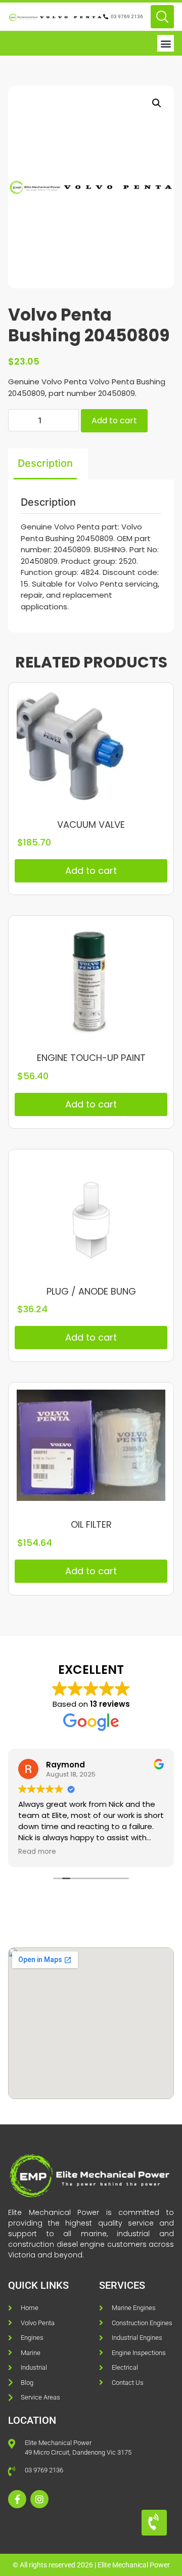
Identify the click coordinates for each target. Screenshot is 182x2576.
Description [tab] (45, 463)
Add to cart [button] (91, 871)
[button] (166, 43)
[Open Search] (162, 17)
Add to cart (114, 420)
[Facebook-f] (17, 2499)
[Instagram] (39, 2499)
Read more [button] (37, 1852)
